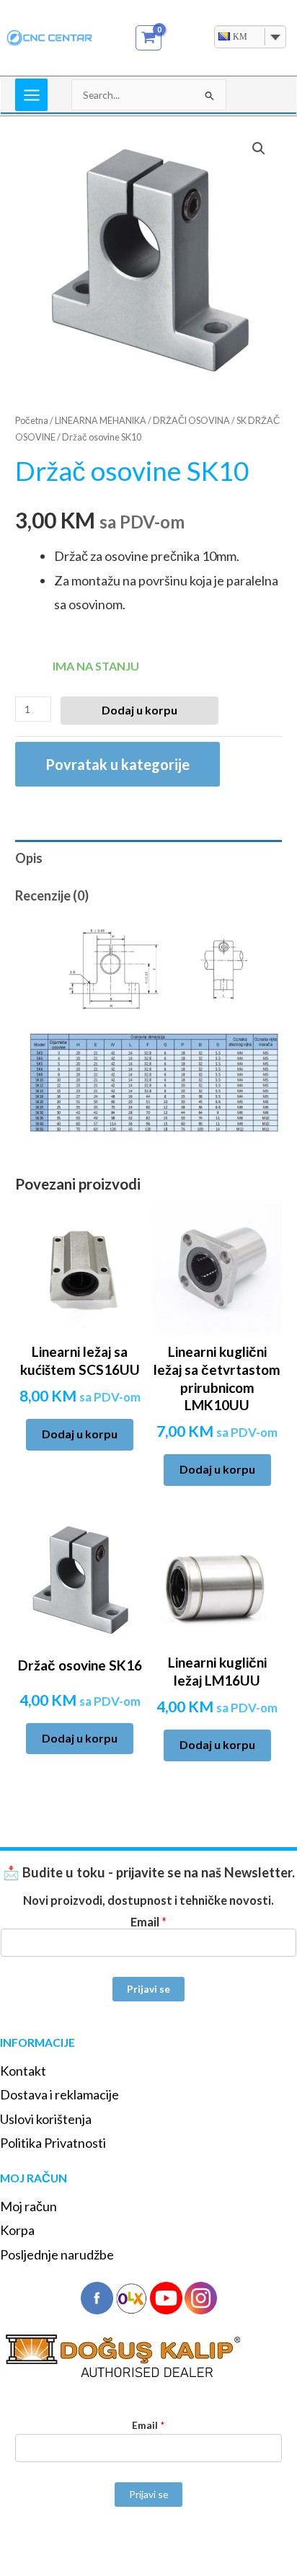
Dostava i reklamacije (59, 2094)
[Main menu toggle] (31, 95)
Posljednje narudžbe (57, 2254)
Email (148, 1922)
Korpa (17, 2230)
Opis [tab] (29, 858)
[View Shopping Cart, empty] (149, 38)
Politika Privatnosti (53, 2143)
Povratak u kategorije (118, 764)
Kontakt (23, 2071)
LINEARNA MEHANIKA (101, 421)
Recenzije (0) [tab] (52, 895)
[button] (259, 149)
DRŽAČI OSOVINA (191, 421)
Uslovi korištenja (46, 2119)
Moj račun (28, 2206)
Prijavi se (148, 1989)
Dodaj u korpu (139, 710)
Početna (32, 421)
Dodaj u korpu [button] (80, 1434)
